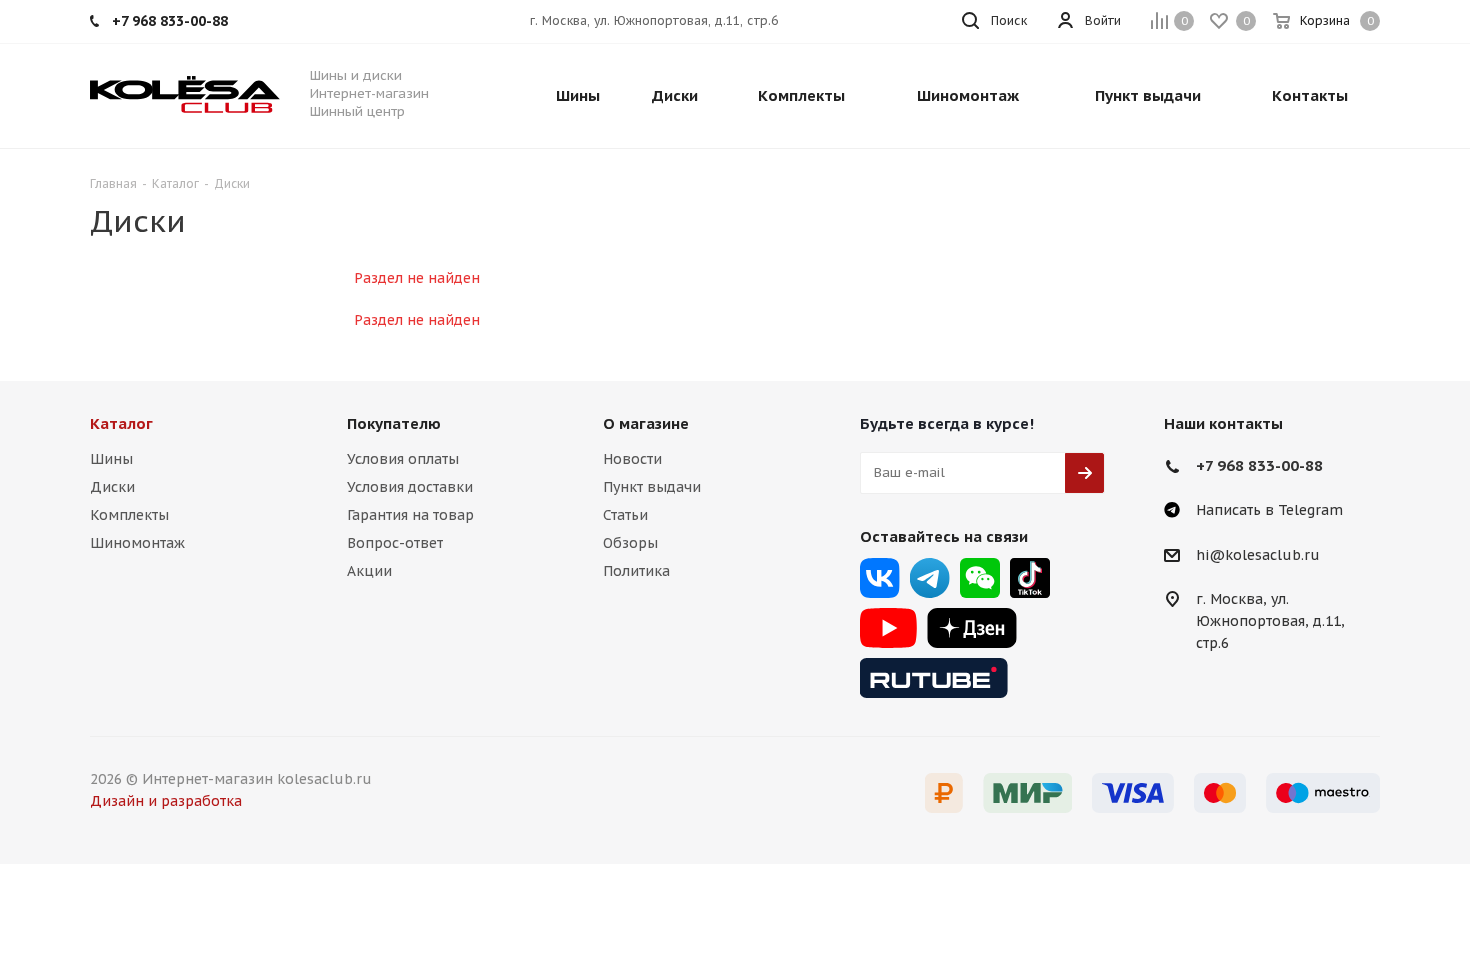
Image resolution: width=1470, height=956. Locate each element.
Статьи (625, 515)
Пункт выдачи (652, 487)
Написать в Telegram (1269, 510)
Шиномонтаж (137, 543)
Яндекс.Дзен (972, 628)
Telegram (930, 578)
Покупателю (394, 423)
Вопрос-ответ (395, 543)
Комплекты (129, 515)
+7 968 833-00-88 (1259, 465)
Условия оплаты (403, 459)
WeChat (980, 578)
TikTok (1030, 578)
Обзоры (630, 543)
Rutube (934, 678)
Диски (112, 487)
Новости (632, 459)
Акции (369, 571)
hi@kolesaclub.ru (1258, 555)
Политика (636, 571)
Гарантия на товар (410, 515)
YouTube (888, 628)
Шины (111, 459)
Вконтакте (880, 578)
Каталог (121, 423)
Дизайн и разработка (166, 801)
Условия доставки (410, 487)
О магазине (646, 423)
